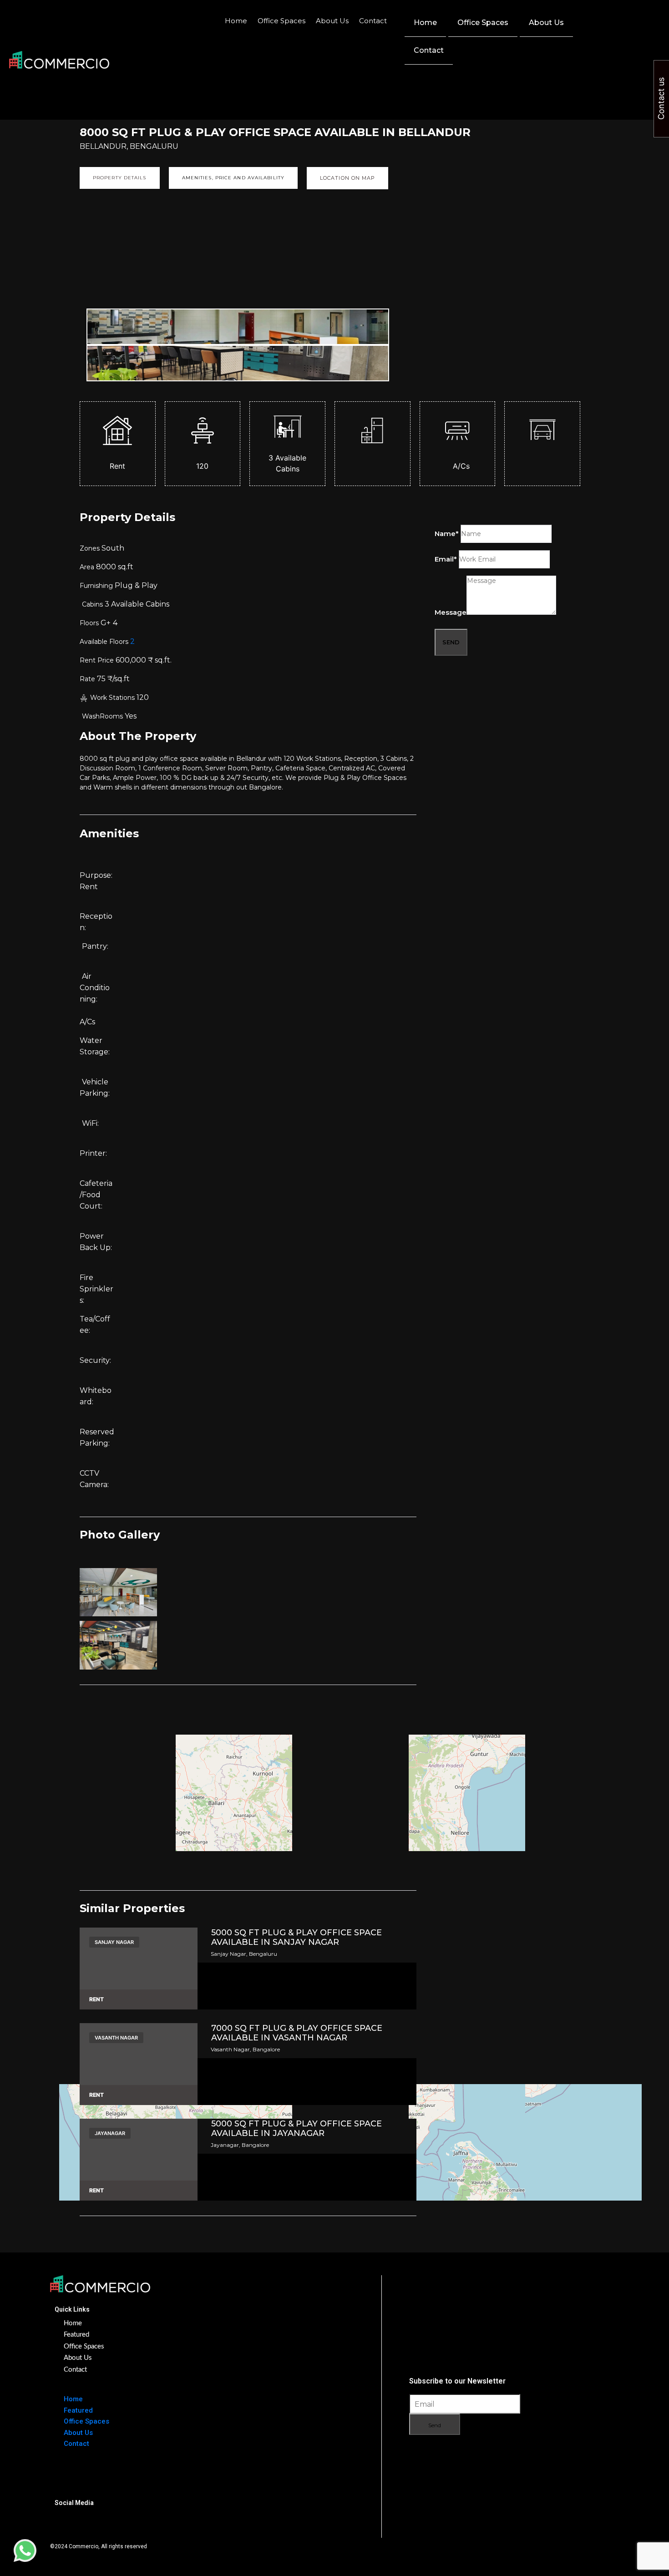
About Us (332, 21)
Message (451, 612)
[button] (620, 15)
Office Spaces (281, 21)
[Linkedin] (96, 2522)
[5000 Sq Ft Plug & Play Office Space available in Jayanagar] (139, 2160)
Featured (76, 2335)
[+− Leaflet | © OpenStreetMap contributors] (248, 1777)
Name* (447, 534)
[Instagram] (66, 2522)
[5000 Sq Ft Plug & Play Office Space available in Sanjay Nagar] (139, 1969)
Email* (446, 559)
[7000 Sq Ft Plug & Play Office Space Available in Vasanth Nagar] (139, 2064)
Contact (373, 21)
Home (236, 21)
